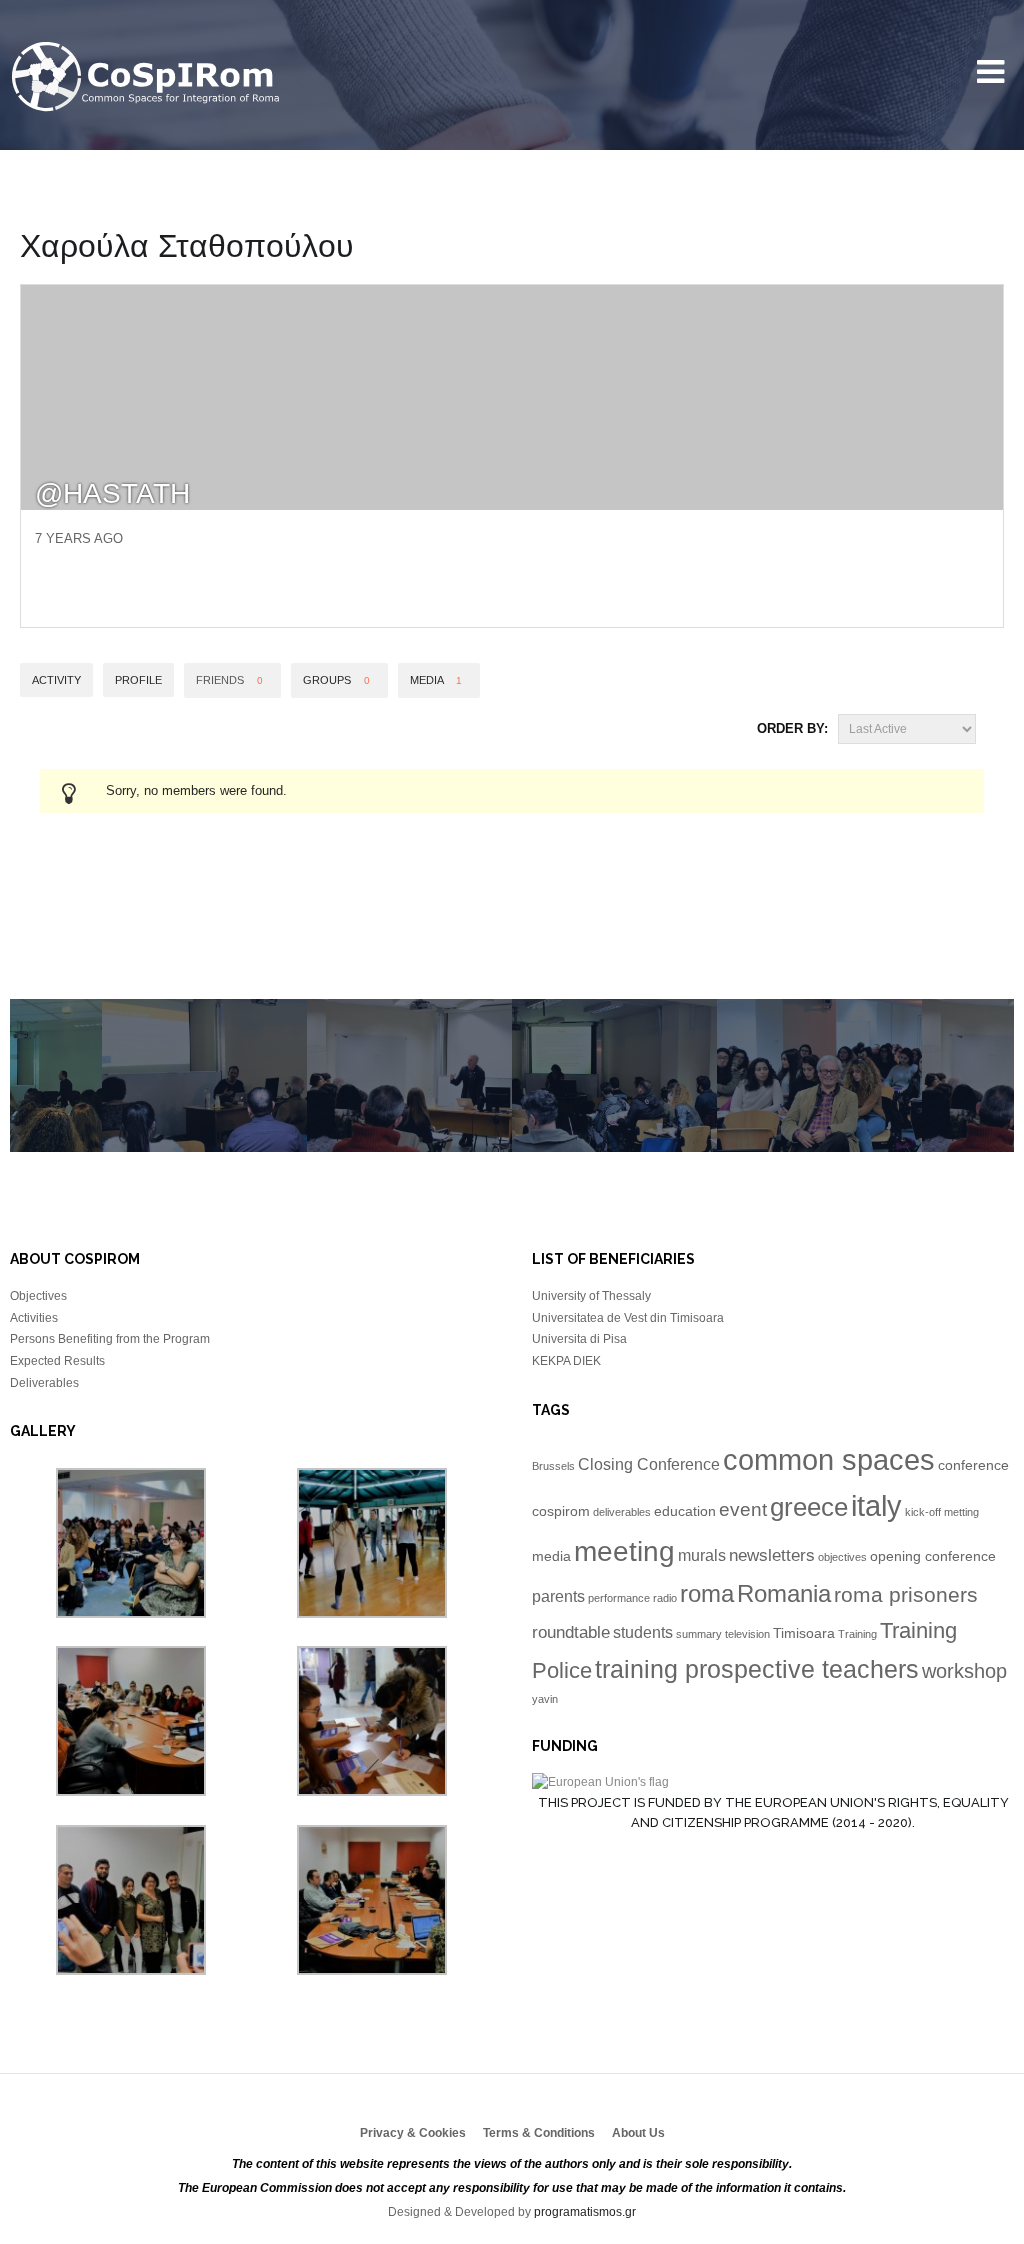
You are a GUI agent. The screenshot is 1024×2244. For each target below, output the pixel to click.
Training (857, 1634)
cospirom (561, 1511)
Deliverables (44, 1383)
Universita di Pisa (579, 1339)
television (747, 1634)
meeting (624, 1551)
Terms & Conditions (539, 2133)
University (147, 77)
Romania (784, 1593)
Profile (138, 680)
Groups (336, 680)
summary (699, 1634)
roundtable (571, 1632)
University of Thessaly (591, 1296)
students (643, 1632)
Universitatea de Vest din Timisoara (628, 1318)
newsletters (772, 1555)
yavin (545, 1699)
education (685, 1511)
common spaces (829, 1459)
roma (707, 1593)
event (743, 1509)
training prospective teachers (757, 1669)
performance (619, 1598)
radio (665, 1598)
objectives (842, 1557)
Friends (229, 680)
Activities (34, 1318)
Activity (56, 680)
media (551, 1556)
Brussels (553, 1466)
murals (702, 1555)
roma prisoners (906, 1594)
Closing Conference (649, 1464)
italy (876, 1506)
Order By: (792, 728)
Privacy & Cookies (413, 2133)
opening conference (933, 1556)
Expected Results (57, 1361)
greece (809, 1507)
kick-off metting (942, 1512)
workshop (964, 1671)
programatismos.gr (585, 2212)
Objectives (38, 1296)
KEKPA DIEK (566, 1361)
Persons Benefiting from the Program (110, 1339)
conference (973, 1465)
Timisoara (804, 1633)
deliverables (622, 1512)
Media (436, 680)
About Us (638, 2133)
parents (558, 1596)
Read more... (185, 1093)
